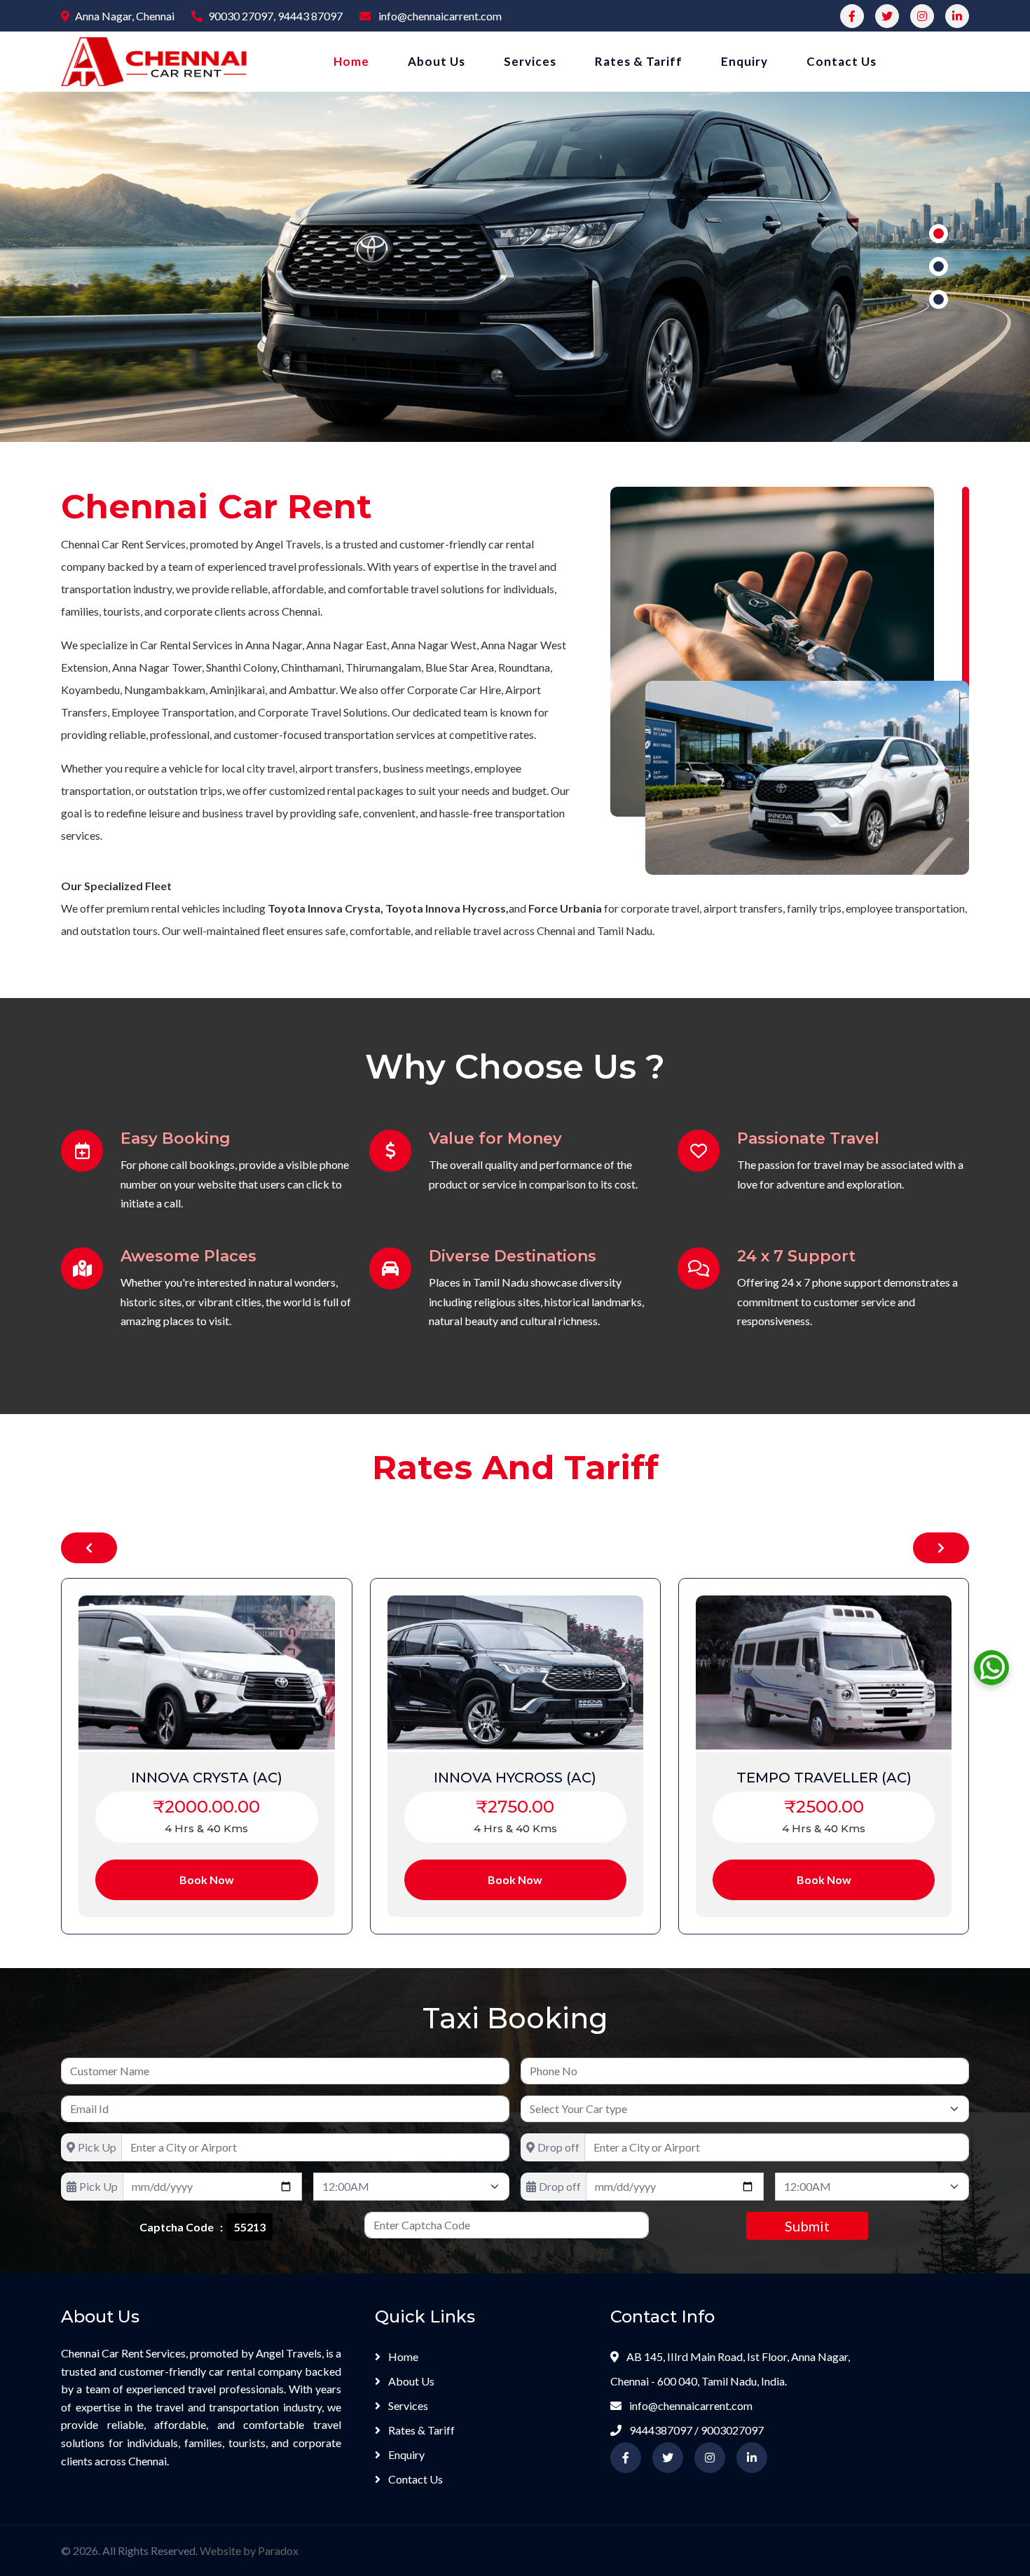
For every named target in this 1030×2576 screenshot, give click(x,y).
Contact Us (842, 61)
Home (351, 61)
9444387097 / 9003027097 (695, 2430)
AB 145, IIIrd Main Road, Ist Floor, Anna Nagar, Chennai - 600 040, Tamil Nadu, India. (730, 2369)
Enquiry (744, 61)
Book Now (139, 1879)
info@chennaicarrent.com (439, 16)
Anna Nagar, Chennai (125, 16)
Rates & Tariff (639, 61)
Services (530, 61)
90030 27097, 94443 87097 (275, 16)
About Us (437, 61)
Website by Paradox (249, 2550)
